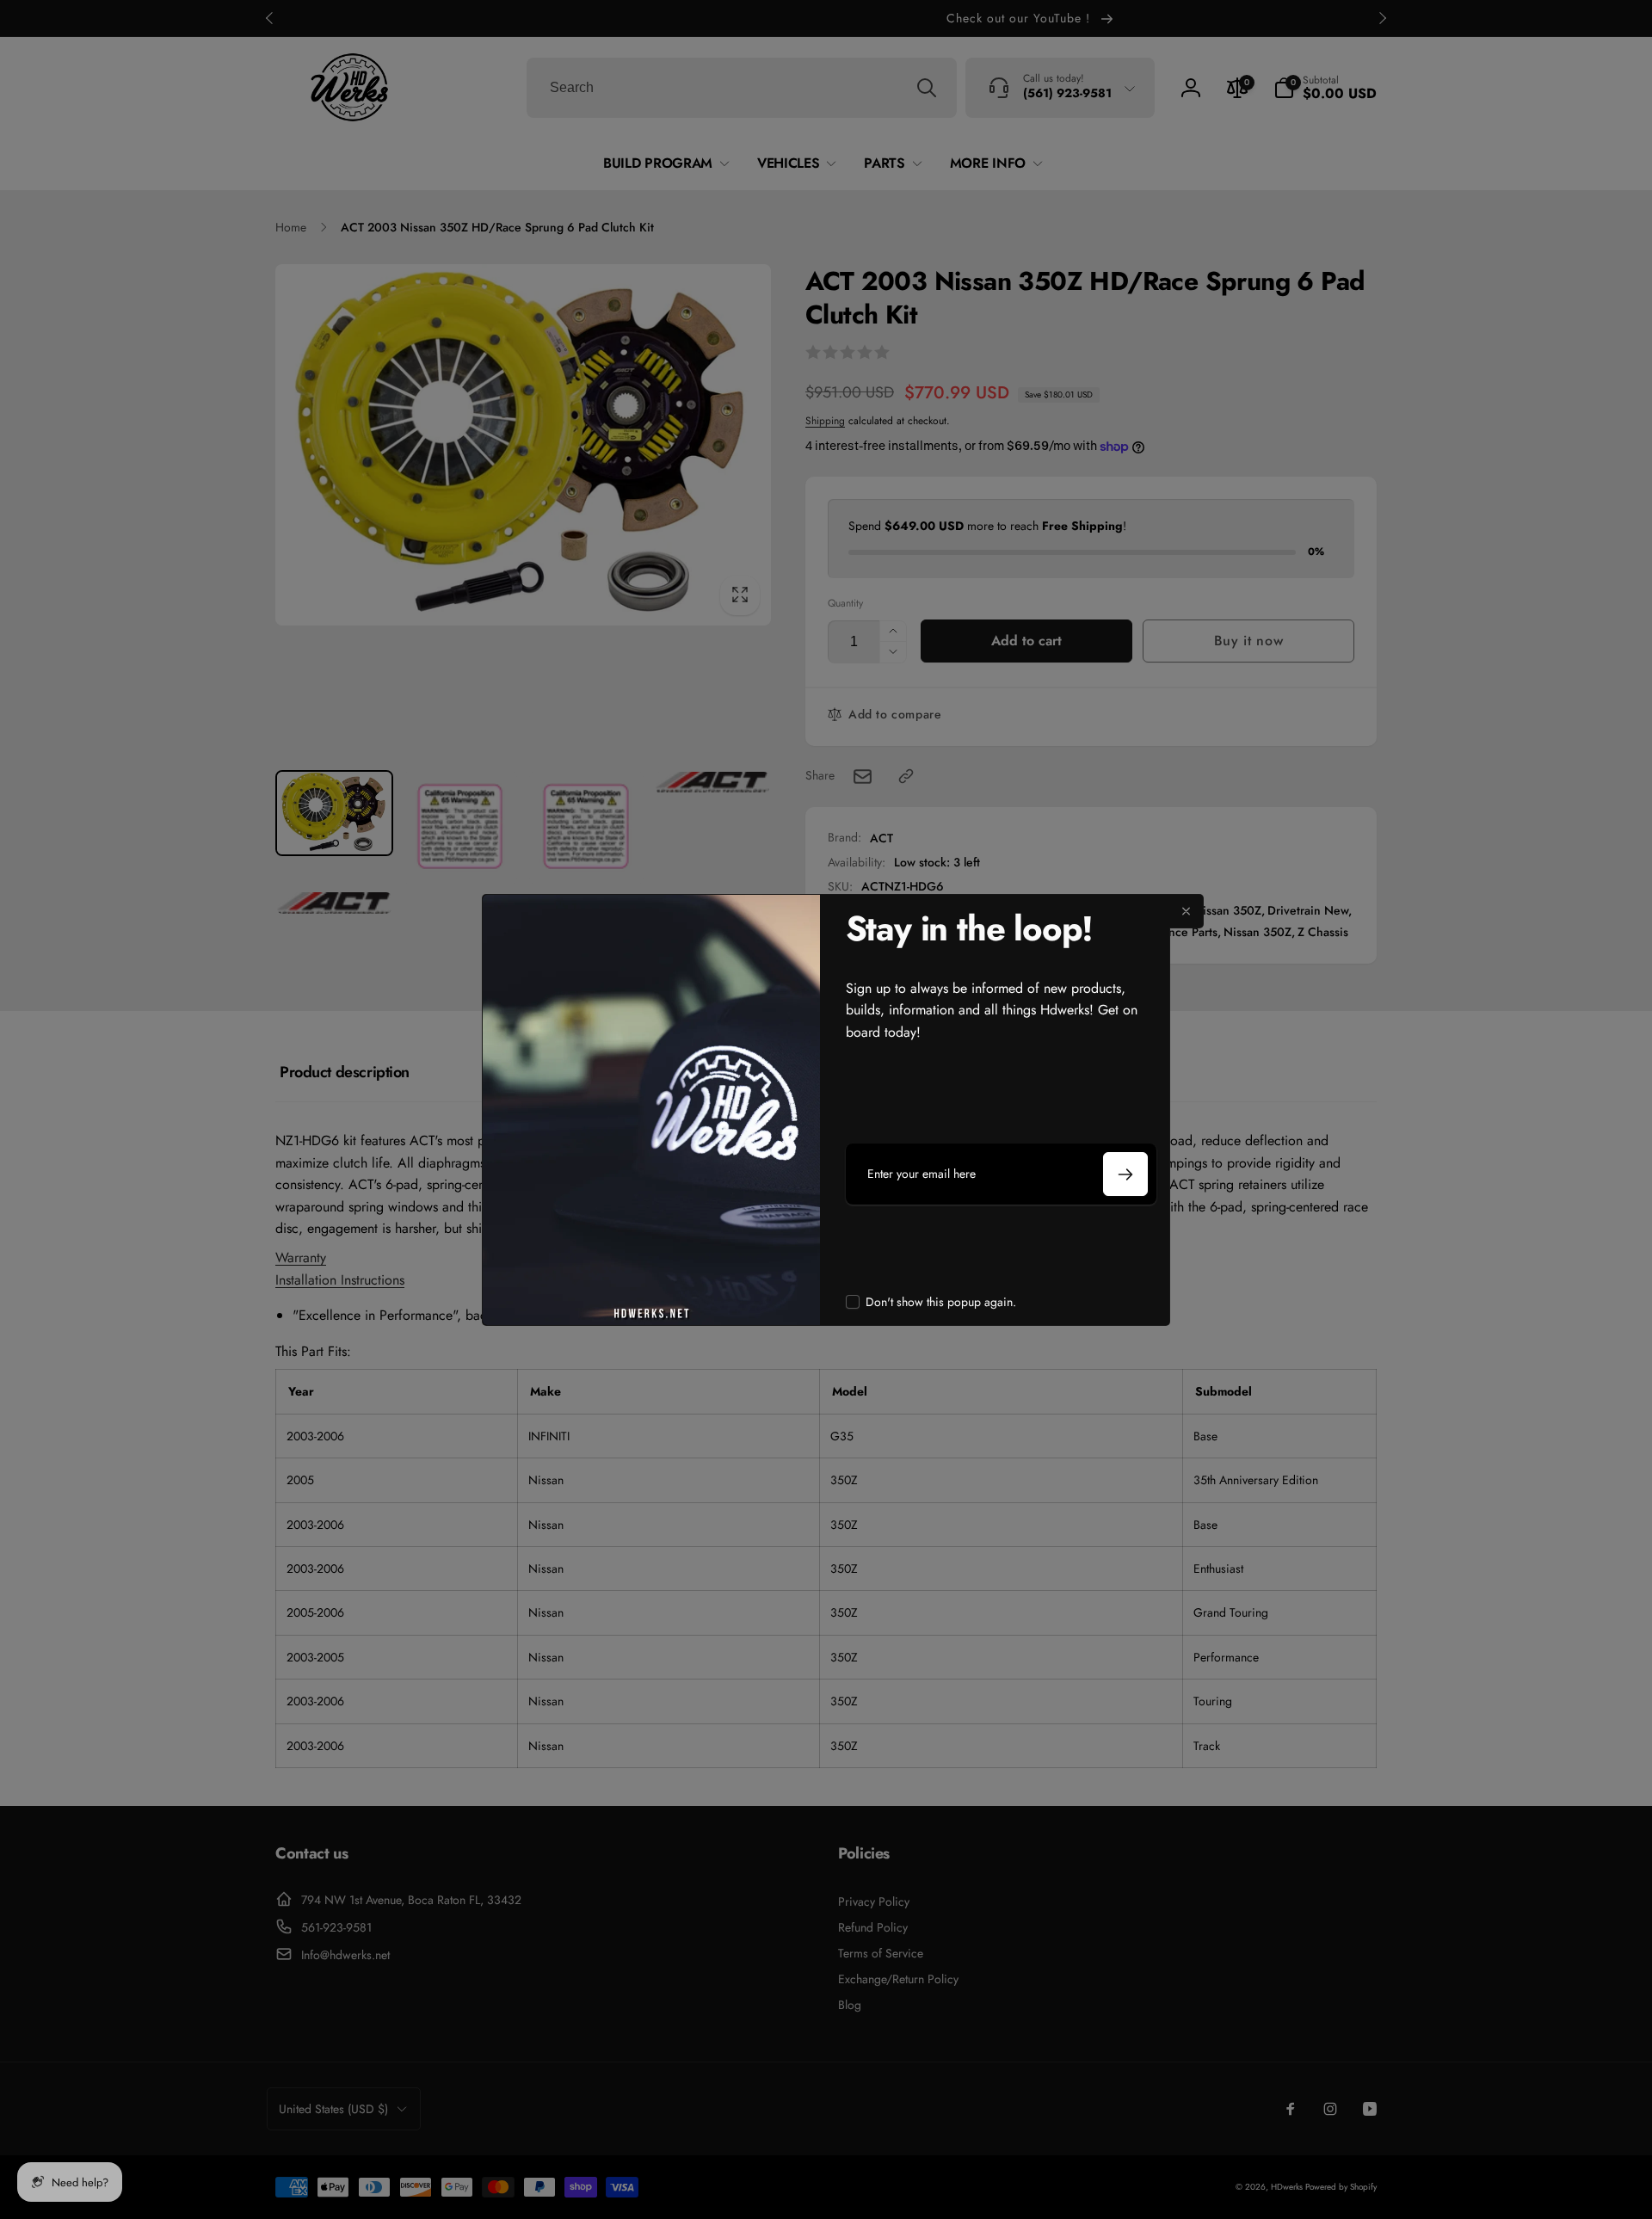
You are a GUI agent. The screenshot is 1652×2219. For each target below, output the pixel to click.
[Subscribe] (1125, 1174)
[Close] (1187, 911)
